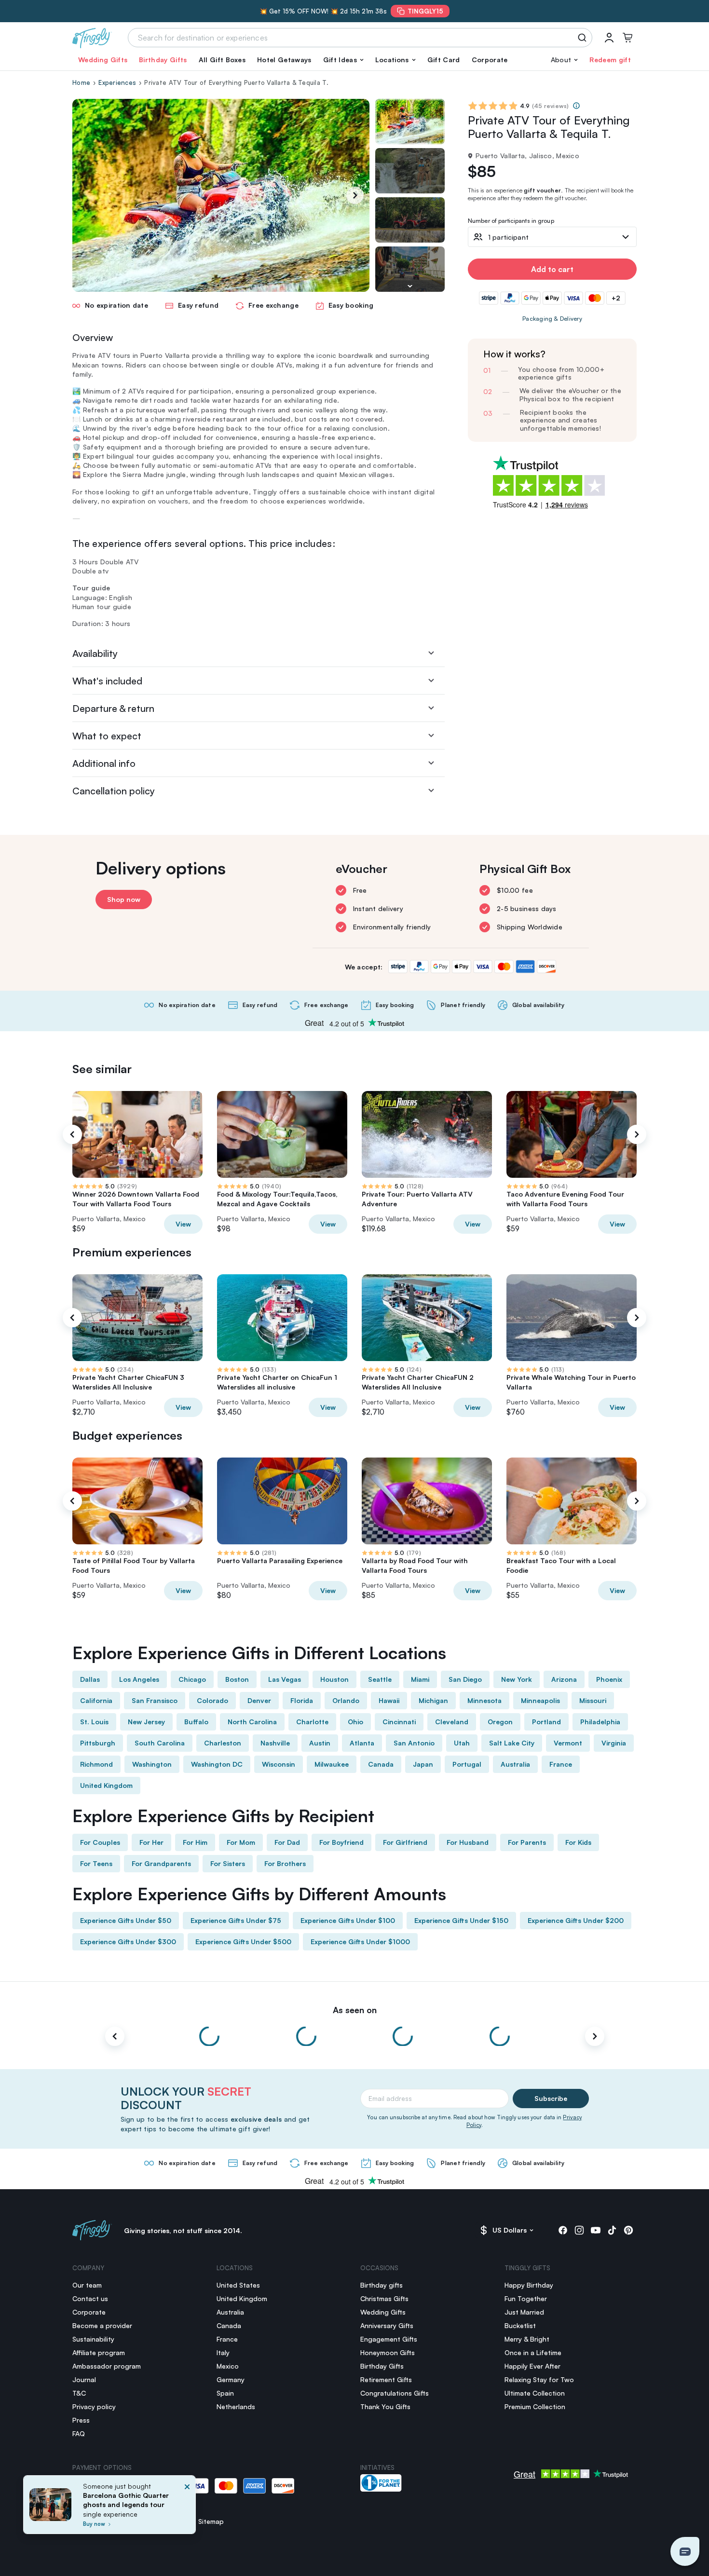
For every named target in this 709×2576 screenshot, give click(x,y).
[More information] (576, 106)
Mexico (228, 2366)
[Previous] (72, 1134)
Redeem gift (610, 60)
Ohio (355, 1722)
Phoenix (609, 1679)
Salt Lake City (512, 1743)
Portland (546, 1722)
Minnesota (484, 1700)
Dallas (90, 1679)
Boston (237, 1679)
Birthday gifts (382, 2285)
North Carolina (252, 1722)
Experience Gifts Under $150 (461, 1920)
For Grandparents (161, 1863)
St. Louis (94, 1722)
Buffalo (196, 1722)
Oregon (500, 1722)
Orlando (346, 1700)
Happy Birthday (529, 2285)
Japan (423, 1764)
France (561, 1764)
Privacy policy (94, 2406)
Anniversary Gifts (387, 2325)
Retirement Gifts (386, 2379)
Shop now (124, 899)
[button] (343, 60)
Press (81, 2420)
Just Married (524, 2312)
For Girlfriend (405, 1842)
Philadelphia (600, 1722)
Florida (302, 1700)
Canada (381, 1764)
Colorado (212, 1700)
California (96, 1700)
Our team (87, 2285)
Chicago (192, 1679)
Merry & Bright (527, 2339)
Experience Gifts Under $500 (243, 1942)
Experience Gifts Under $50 (126, 1920)
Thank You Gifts (385, 2406)
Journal (84, 2379)
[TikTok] (612, 2230)
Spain (225, 2393)
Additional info (104, 763)
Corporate (490, 60)
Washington (152, 1764)
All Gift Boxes (222, 60)
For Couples (100, 1842)
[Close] (187, 2508)
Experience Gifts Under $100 (348, 1920)
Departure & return (113, 708)
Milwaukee (332, 1764)
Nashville (275, 1743)
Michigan (433, 1700)
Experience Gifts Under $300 (128, 1942)
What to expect (107, 736)
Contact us (90, 2298)
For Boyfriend (341, 1842)
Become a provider (102, 2325)
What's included (107, 681)
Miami (420, 1679)
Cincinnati (399, 1722)
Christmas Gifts (384, 2298)
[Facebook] (563, 2230)
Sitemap (211, 2521)
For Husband (468, 1842)
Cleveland (452, 1722)
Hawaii (389, 1700)
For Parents (527, 1842)
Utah (462, 1743)
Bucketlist (520, 2325)
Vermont (568, 1743)
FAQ (79, 2433)
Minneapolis (540, 1700)
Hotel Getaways (284, 60)
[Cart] (627, 38)
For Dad (287, 1842)
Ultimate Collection (535, 2393)
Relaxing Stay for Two (539, 2379)
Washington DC (217, 1764)
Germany (231, 2379)
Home (81, 82)
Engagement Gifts (389, 2339)
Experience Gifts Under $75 (236, 1920)
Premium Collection (535, 2406)
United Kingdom (106, 1785)
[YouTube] (596, 2230)
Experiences (117, 82)
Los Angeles (139, 1679)
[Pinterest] (628, 2230)
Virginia (614, 1743)
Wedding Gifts (103, 60)
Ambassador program (107, 2366)
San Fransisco (155, 1700)
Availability (95, 653)
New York (517, 1679)
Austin (320, 1743)
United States (238, 2285)
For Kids (578, 1842)
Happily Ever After (532, 2366)
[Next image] (410, 286)
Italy (223, 2352)
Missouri (593, 1700)
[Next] (355, 195)
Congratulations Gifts (395, 2393)
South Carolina (160, 1743)
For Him (195, 1842)
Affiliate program (99, 2352)
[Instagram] (579, 2230)
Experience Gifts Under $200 (576, 1920)
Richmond (96, 1764)
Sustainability (93, 2339)
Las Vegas (285, 1679)
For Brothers (285, 1863)
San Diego (465, 1679)
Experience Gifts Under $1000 (360, 1942)
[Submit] (584, 38)
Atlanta (362, 1743)
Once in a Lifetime (533, 2352)
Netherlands (236, 2406)
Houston (334, 1679)
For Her (151, 1842)
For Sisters (228, 1863)
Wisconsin (279, 1764)
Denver (259, 1700)
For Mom (241, 1842)
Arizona (564, 1679)
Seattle (380, 1679)
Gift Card (444, 60)
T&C (79, 2393)
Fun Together (526, 2298)
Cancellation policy (114, 791)
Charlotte (312, 1722)
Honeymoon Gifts (388, 2352)
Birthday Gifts (163, 60)
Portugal (467, 1764)
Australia (515, 1764)
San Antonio (414, 1743)
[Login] (609, 38)
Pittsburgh (98, 1743)
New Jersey (146, 1722)
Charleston (223, 1743)
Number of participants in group (511, 221)
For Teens (96, 1863)
